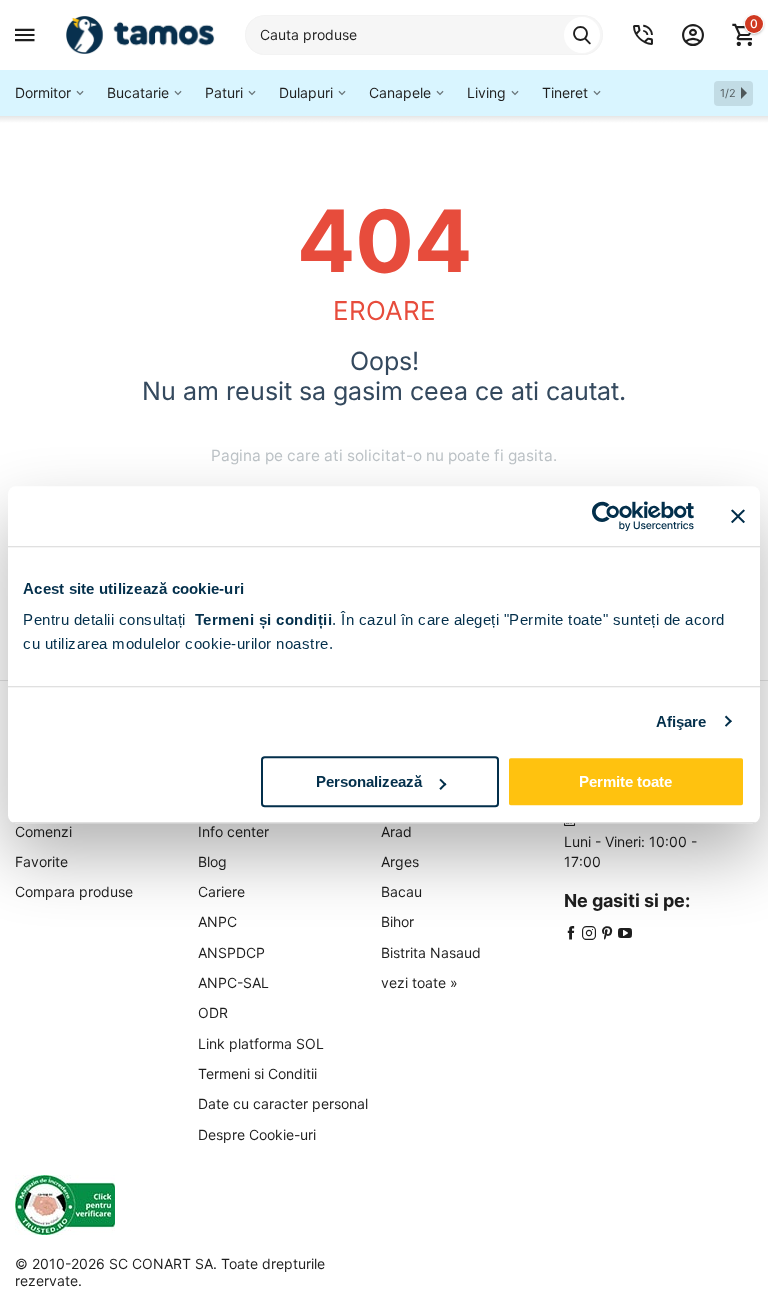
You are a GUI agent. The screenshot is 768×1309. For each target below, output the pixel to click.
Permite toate (625, 781)
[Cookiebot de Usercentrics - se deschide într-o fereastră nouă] (606, 516)
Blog (212, 861)
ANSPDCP (231, 952)
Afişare (681, 721)
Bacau (401, 891)
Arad (396, 831)
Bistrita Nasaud (431, 952)
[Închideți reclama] (738, 516)
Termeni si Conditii (257, 1073)
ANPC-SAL (233, 982)
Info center (233, 831)
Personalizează (369, 781)
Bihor (397, 921)
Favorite (41, 861)
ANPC (217, 921)
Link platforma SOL (261, 1043)
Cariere (221, 891)
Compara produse (74, 891)
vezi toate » (419, 982)
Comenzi (43, 831)
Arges (400, 861)
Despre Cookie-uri (257, 1134)
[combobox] (424, 35)
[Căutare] (582, 35)
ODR (213, 1012)
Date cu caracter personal (283, 1103)
